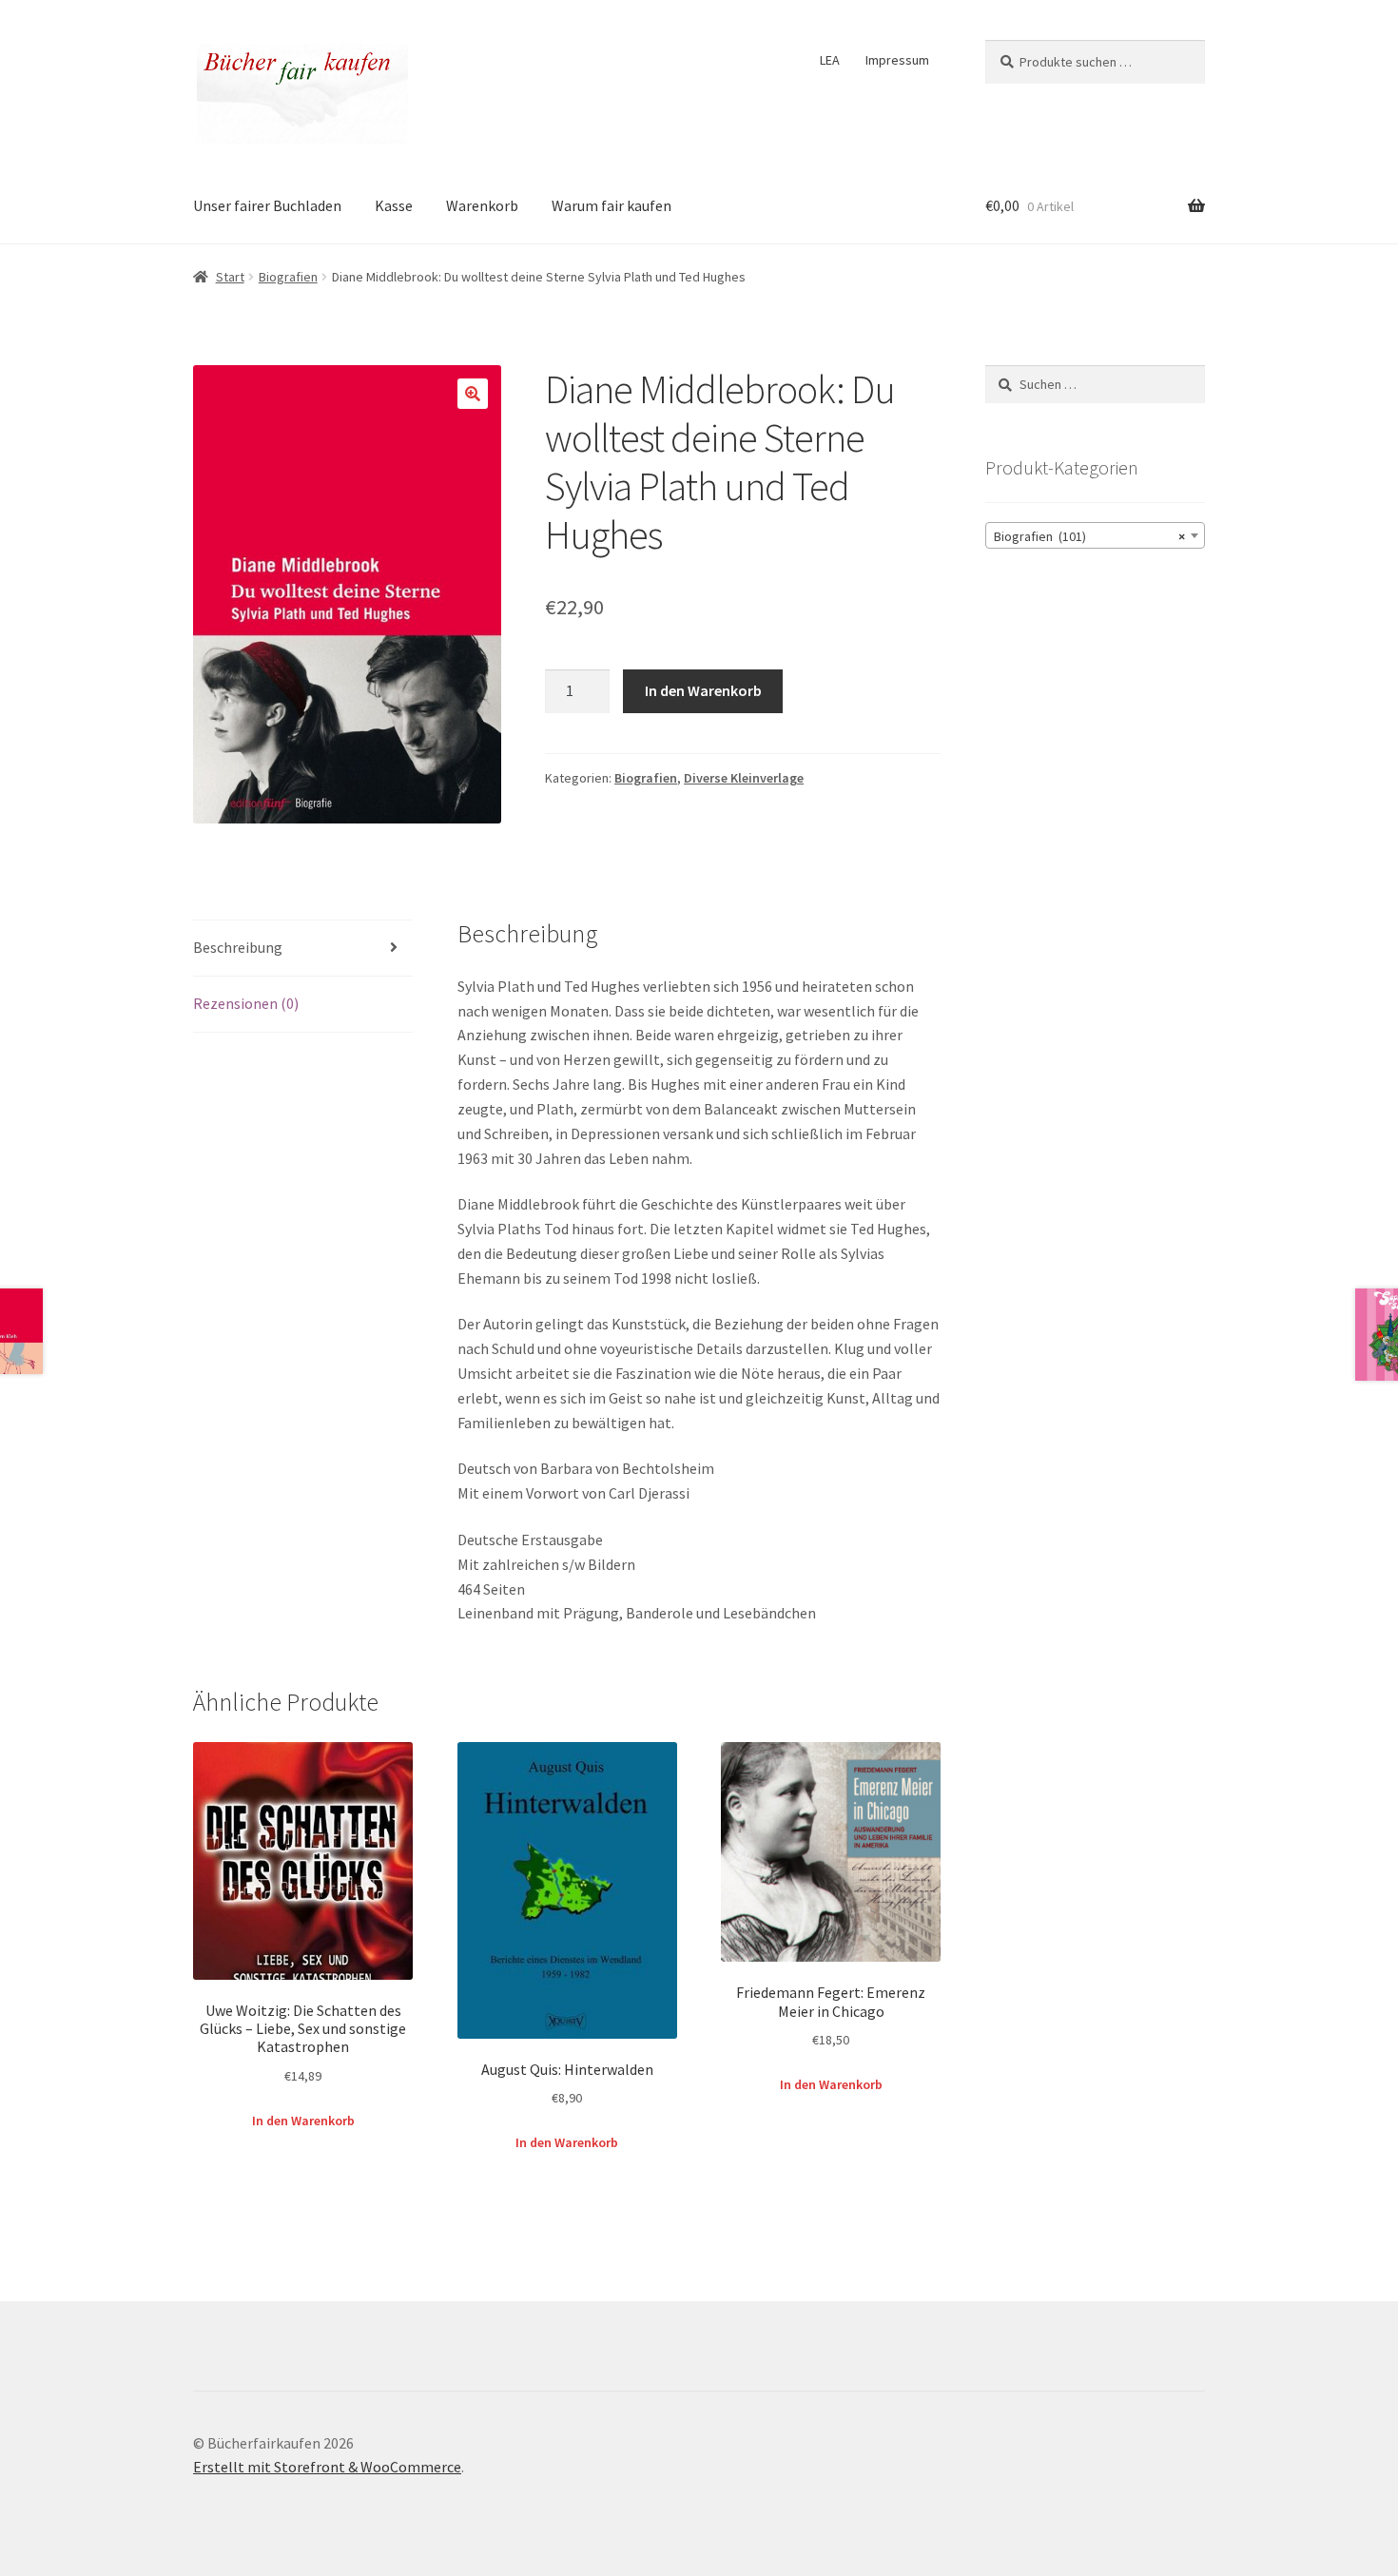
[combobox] (1095, 535)
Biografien (288, 277)
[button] (473, 394)
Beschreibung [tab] (238, 947)
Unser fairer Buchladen (267, 205)
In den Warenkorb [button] (303, 2121)
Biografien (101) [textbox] (1089, 536)
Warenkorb (482, 205)
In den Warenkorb (703, 690)
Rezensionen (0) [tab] (246, 1003)
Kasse (394, 205)
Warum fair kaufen (612, 205)
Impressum (897, 60)
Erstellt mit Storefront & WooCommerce (327, 2467)
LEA (830, 60)
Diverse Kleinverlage (744, 778)
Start (230, 277)
